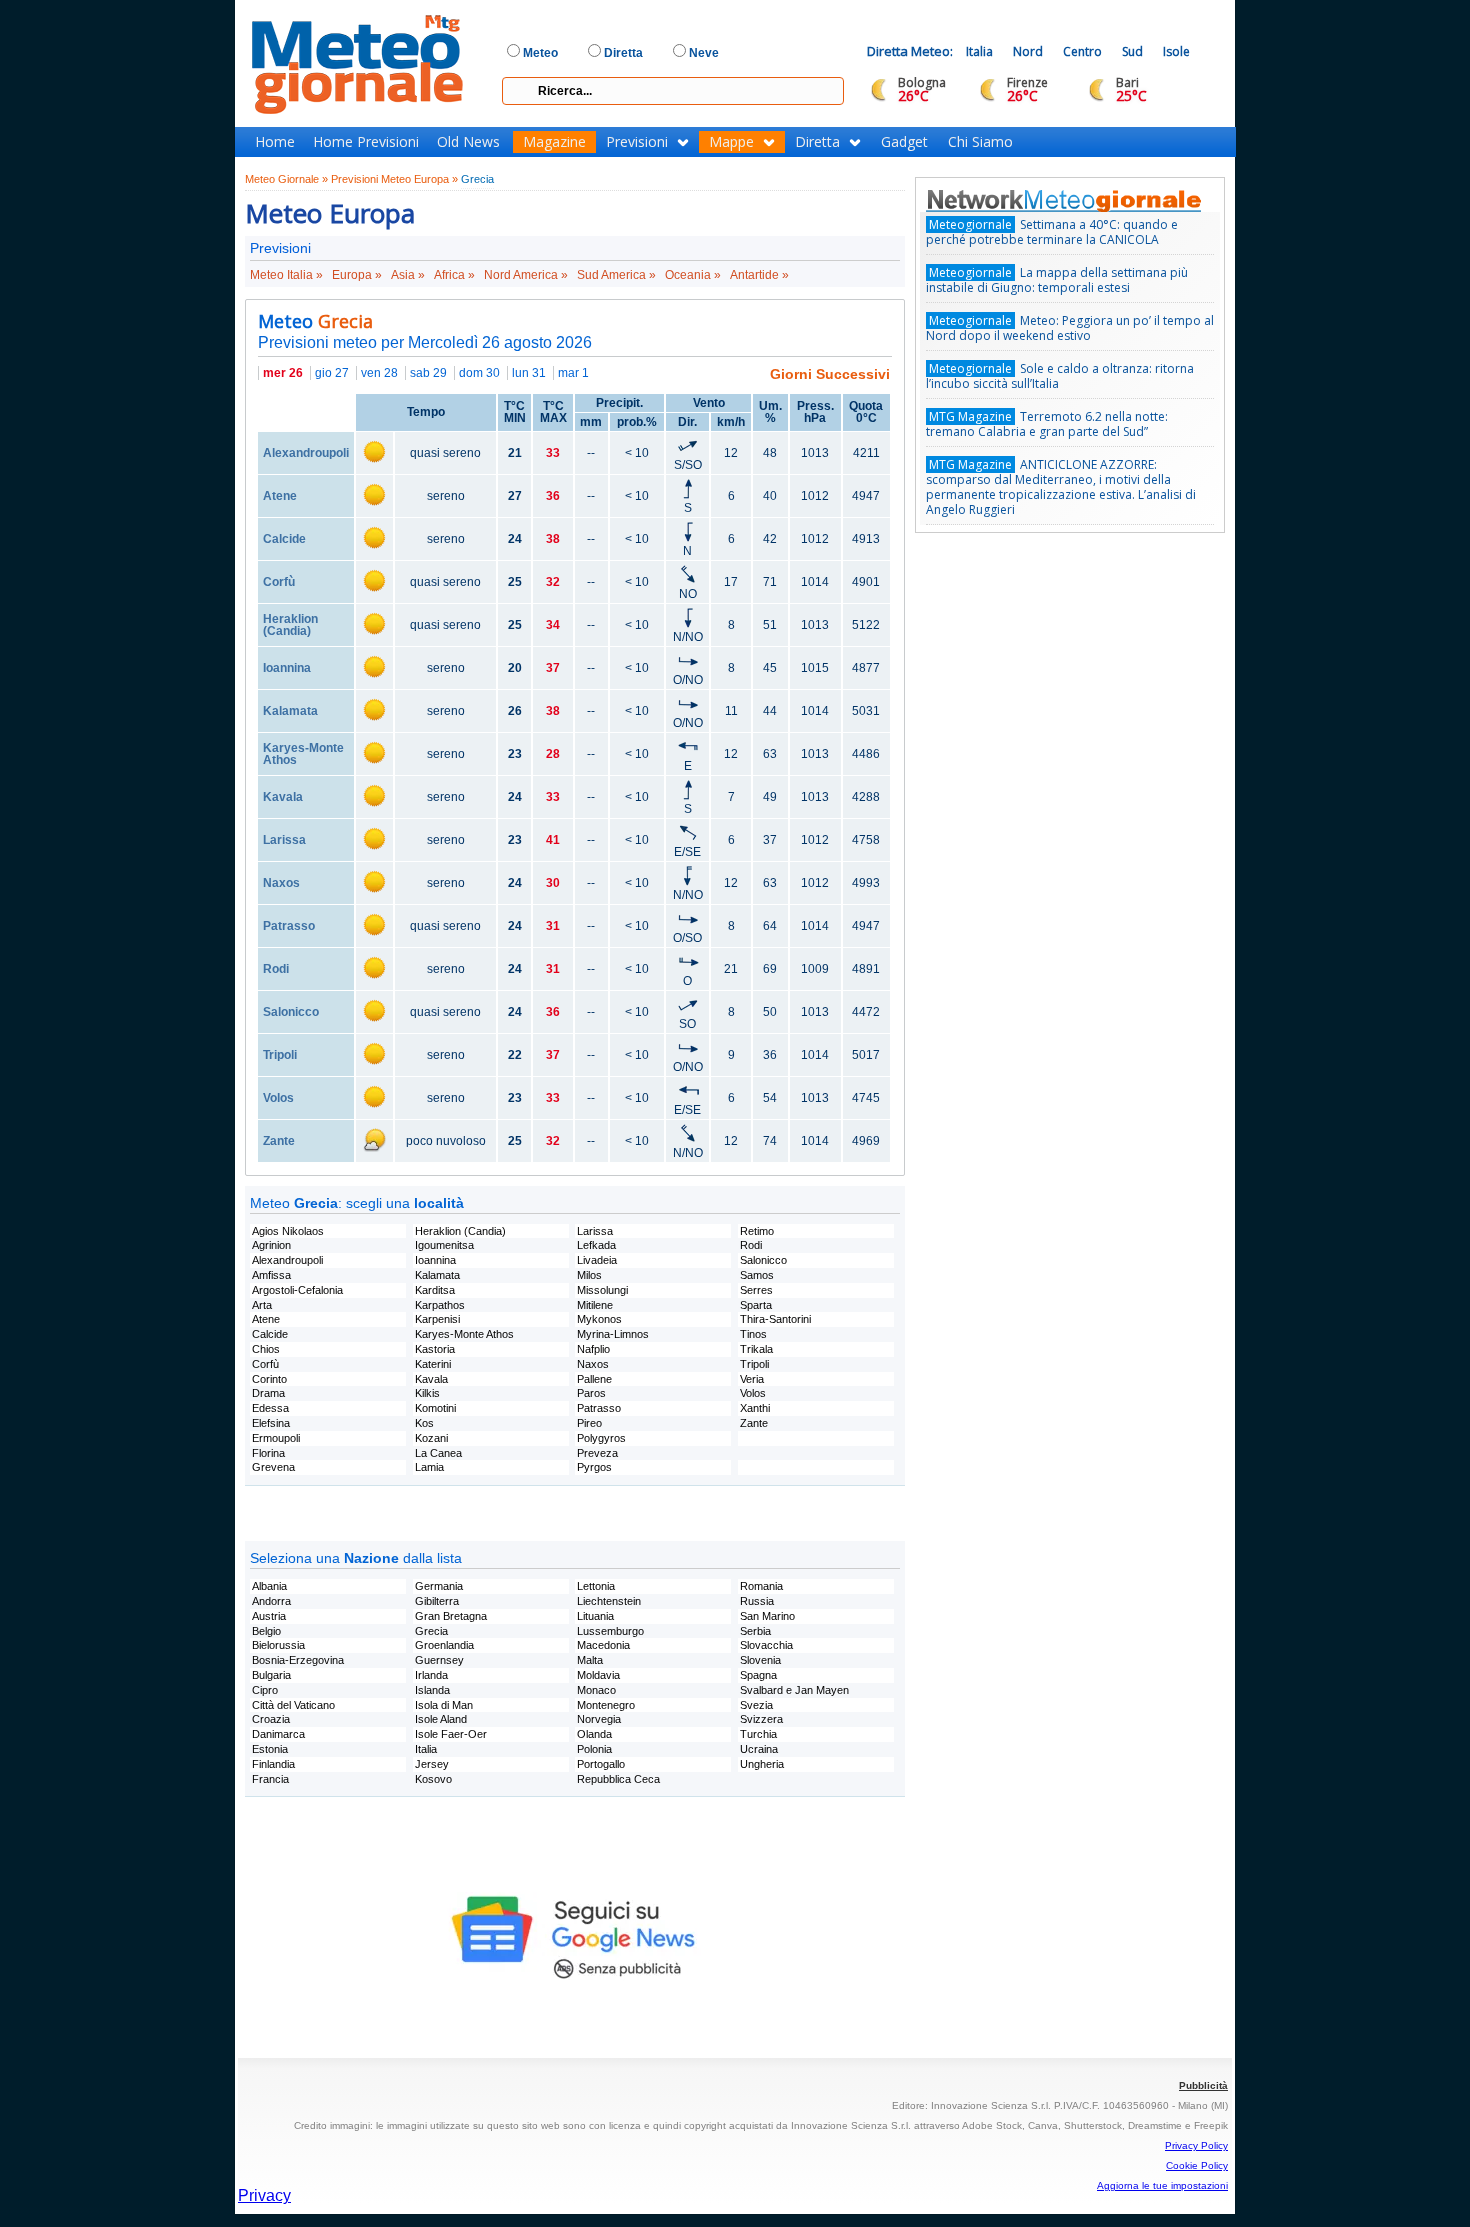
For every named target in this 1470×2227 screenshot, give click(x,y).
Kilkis (427, 1393)
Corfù (279, 582)
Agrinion (271, 1245)
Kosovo (433, 1779)
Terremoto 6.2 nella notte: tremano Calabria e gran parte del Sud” (1047, 424)
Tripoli (280, 1055)
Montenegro (606, 1705)
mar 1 (573, 373)
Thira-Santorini (775, 1319)
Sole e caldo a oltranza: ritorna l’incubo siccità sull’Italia (1060, 376)
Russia (757, 1601)
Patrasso (289, 926)
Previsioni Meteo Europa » (394, 179)
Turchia (758, 1734)
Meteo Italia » (286, 275)
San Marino (767, 1616)
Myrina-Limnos (613, 1334)
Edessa (270, 1408)
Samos (757, 1275)
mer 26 (283, 373)
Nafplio (593, 1349)
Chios (266, 1349)
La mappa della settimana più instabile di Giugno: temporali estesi (1057, 280)
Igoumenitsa (444, 1245)
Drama (268, 1393)
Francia (270, 1779)
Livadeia (597, 1260)
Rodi (276, 969)
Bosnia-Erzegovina (298, 1660)
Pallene (594, 1379)
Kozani (431, 1438)
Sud (1132, 51)
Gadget (904, 142)
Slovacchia (766, 1645)
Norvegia (599, 1719)
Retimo (757, 1231)
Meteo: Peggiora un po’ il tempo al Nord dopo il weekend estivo (1070, 328)
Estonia (270, 1749)
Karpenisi (437, 1319)
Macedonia (603, 1645)
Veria (752, 1379)
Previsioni (637, 142)
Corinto (269, 1379)
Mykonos (599, 1319)
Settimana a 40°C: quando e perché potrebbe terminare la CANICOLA (1052, 232)
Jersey (432, 1764)
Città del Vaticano (293, 1705)
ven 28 (379, 373)
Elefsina (271, 1423)
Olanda (594, 1734)
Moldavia (598, 1675)
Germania (439, 1586)
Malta (590, 1660)
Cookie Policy (1197, 2165)
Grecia (477, 179)
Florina (268, 1453)
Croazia (271, 1719)
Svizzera (761, 1719)
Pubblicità (1203, 2085)
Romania (761, 1586)
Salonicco (291, 1012)
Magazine (554, 142)
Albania (269, 1586)
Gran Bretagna (451, 1616)
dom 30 (479, 373)
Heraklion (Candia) (290, 625)
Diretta (817, 142)
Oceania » (693, 275)
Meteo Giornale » (286, 179)
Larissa (284, 840)
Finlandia (273, 1764)
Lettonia (596, 1586)
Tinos (753, 1334)
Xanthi (755, 1408)
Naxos (281, 883)
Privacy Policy (1196, 2145)
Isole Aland (441, 1719)
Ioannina (287, 668)
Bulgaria (271, 1675)
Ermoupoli (276, 1438)
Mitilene (595, 1305)
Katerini (433, 1364)
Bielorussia (278, 1645)
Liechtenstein (609, 1601)
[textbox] (673, 91)
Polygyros (601, 1438)
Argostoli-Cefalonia (297, 1290)
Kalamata (290, 711)
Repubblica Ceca (618, 1779)
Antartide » (759, 275)
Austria (269, 1616)
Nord (1028, 51)
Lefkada (596, 1245)
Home (275, 142)
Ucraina (759, 1749)
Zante (279, 1141)
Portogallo (601, 1764)
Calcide (284, 539)
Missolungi (602, 1290)
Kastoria (435, 1349)
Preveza (597, 1453)
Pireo (589, 1423)
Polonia (594, 1749)
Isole (1176, 51)
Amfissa (271, 1275)
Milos (589, 1275)
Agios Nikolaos (288, 1231)
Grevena (273, 1467)
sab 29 (428, 373)
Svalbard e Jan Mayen (794, 1690)
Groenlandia (444, 1645)
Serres (756, 1290)
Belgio (266, 1631)
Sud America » (616, 275)
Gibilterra (437, 1601)
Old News (468, 142)
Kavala (283, 797)
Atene (280, 496)
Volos (278, 1098)
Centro (1082, 51)
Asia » (408, 275)
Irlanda (431, 1675)
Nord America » (526, 275)
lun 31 (529, 373)
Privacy (264, 2195)
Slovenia (760, 1660)
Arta (262, 1305)
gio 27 (332, 373)
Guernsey (439, 1660)
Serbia (755, 1631)
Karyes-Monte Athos (303, 754)
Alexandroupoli (306, 453)
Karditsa (435, 1290)
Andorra (271, 1601)
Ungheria (762, 1764)
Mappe (731, 142)
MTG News (1092, 200)
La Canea (438, 1453)
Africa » (454, 275)
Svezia (756, 1705)
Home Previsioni (366, 142)
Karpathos (440, 1305)
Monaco (596, 1690)
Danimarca (278, 1734)
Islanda (432, 1690)
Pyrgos (594, 1467)
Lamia (429, 1467)
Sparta (756, 1305)
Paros (591, 1393)
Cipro (265, 1690)
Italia (979, 51)
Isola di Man (444, 1705)
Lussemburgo (610, 1631)
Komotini (435, 1408)
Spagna (758, 1675)
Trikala (756, 1349)
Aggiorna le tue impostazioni (1162, 2185)
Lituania (595, 1616)
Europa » (357, 275)
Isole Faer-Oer (451, 1734)
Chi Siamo (980, 142)
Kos (424, 1423)
